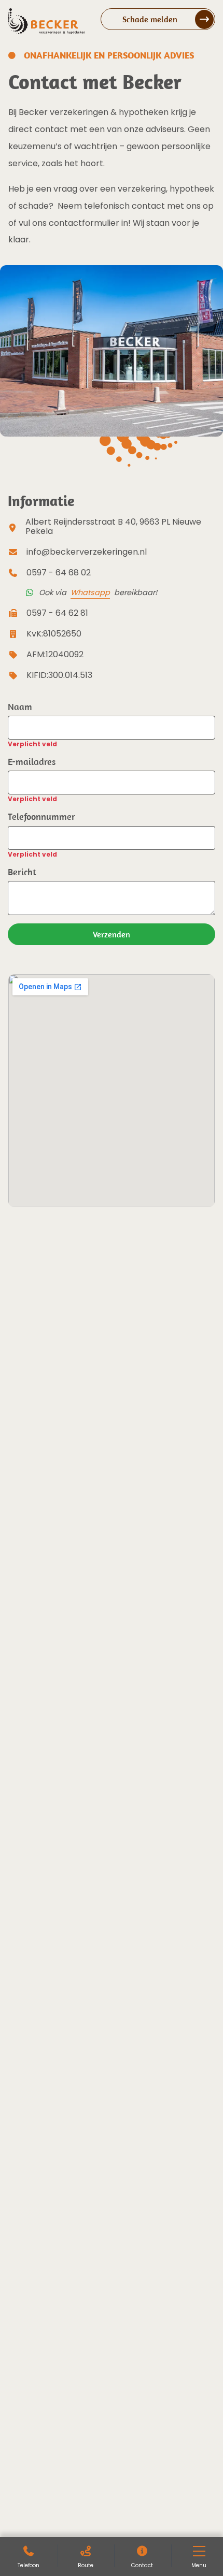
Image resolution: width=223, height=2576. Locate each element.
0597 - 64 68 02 (59, 573)
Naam (20, 707)
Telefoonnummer (41, 816)
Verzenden (112, 934)
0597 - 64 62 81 (57, 613)
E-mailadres (32, 762)
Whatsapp (90, 592)
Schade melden (150, 19)
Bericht (22, 872)
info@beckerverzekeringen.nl (87, 552)
